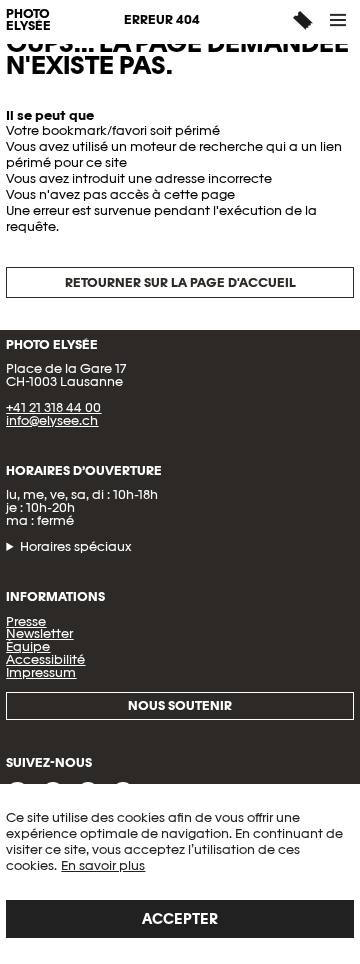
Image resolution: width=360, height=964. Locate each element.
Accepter (180, 918)
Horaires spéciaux (76, 547)
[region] (180, 874)
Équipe (28, 646)
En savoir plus (103, 865)
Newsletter (39, 633)
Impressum (41, 672)
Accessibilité (45, 659)
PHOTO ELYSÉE (28, 21)
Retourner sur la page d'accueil (180, 282)
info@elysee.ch (52, 420)
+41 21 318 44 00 (53, 407)
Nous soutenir (180, 705)
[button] (339, 20)
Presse (26, 621)
